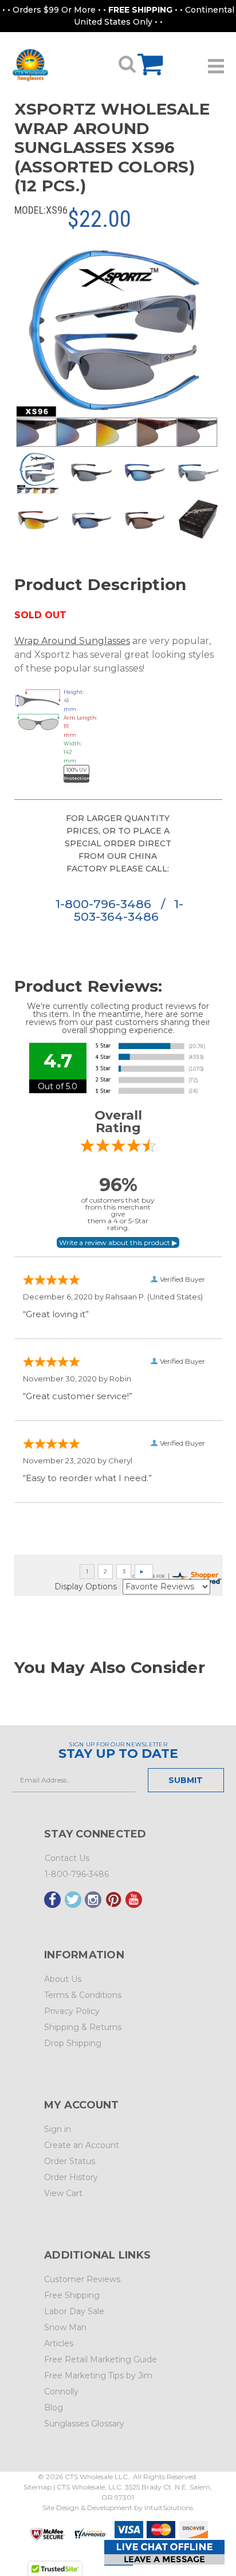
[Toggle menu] (216, 62)
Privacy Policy (72, 2011)
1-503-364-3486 (128, 910)
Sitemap (38, 2487)
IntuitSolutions (169, 2508)
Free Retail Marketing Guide (101, 2359)
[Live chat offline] (164, 2552)
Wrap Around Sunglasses (72, 641)
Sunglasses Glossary (84, 2424)
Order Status (70, 2161)
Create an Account (82, 2145)
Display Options (86, 1587)
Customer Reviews (82, 2279)
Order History (71, 2177)
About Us (63, 1979)
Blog (54, 2408)
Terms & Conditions (83, 1995)
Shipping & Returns (83, 2027)
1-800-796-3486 (105, 904)
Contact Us (67, 1858)
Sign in (58, 2129)
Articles (59, 2343)
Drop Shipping (73, 2043)
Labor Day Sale (74, 2311)
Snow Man (65, 2327)
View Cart (63, 2193)
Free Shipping (72, 2295)
